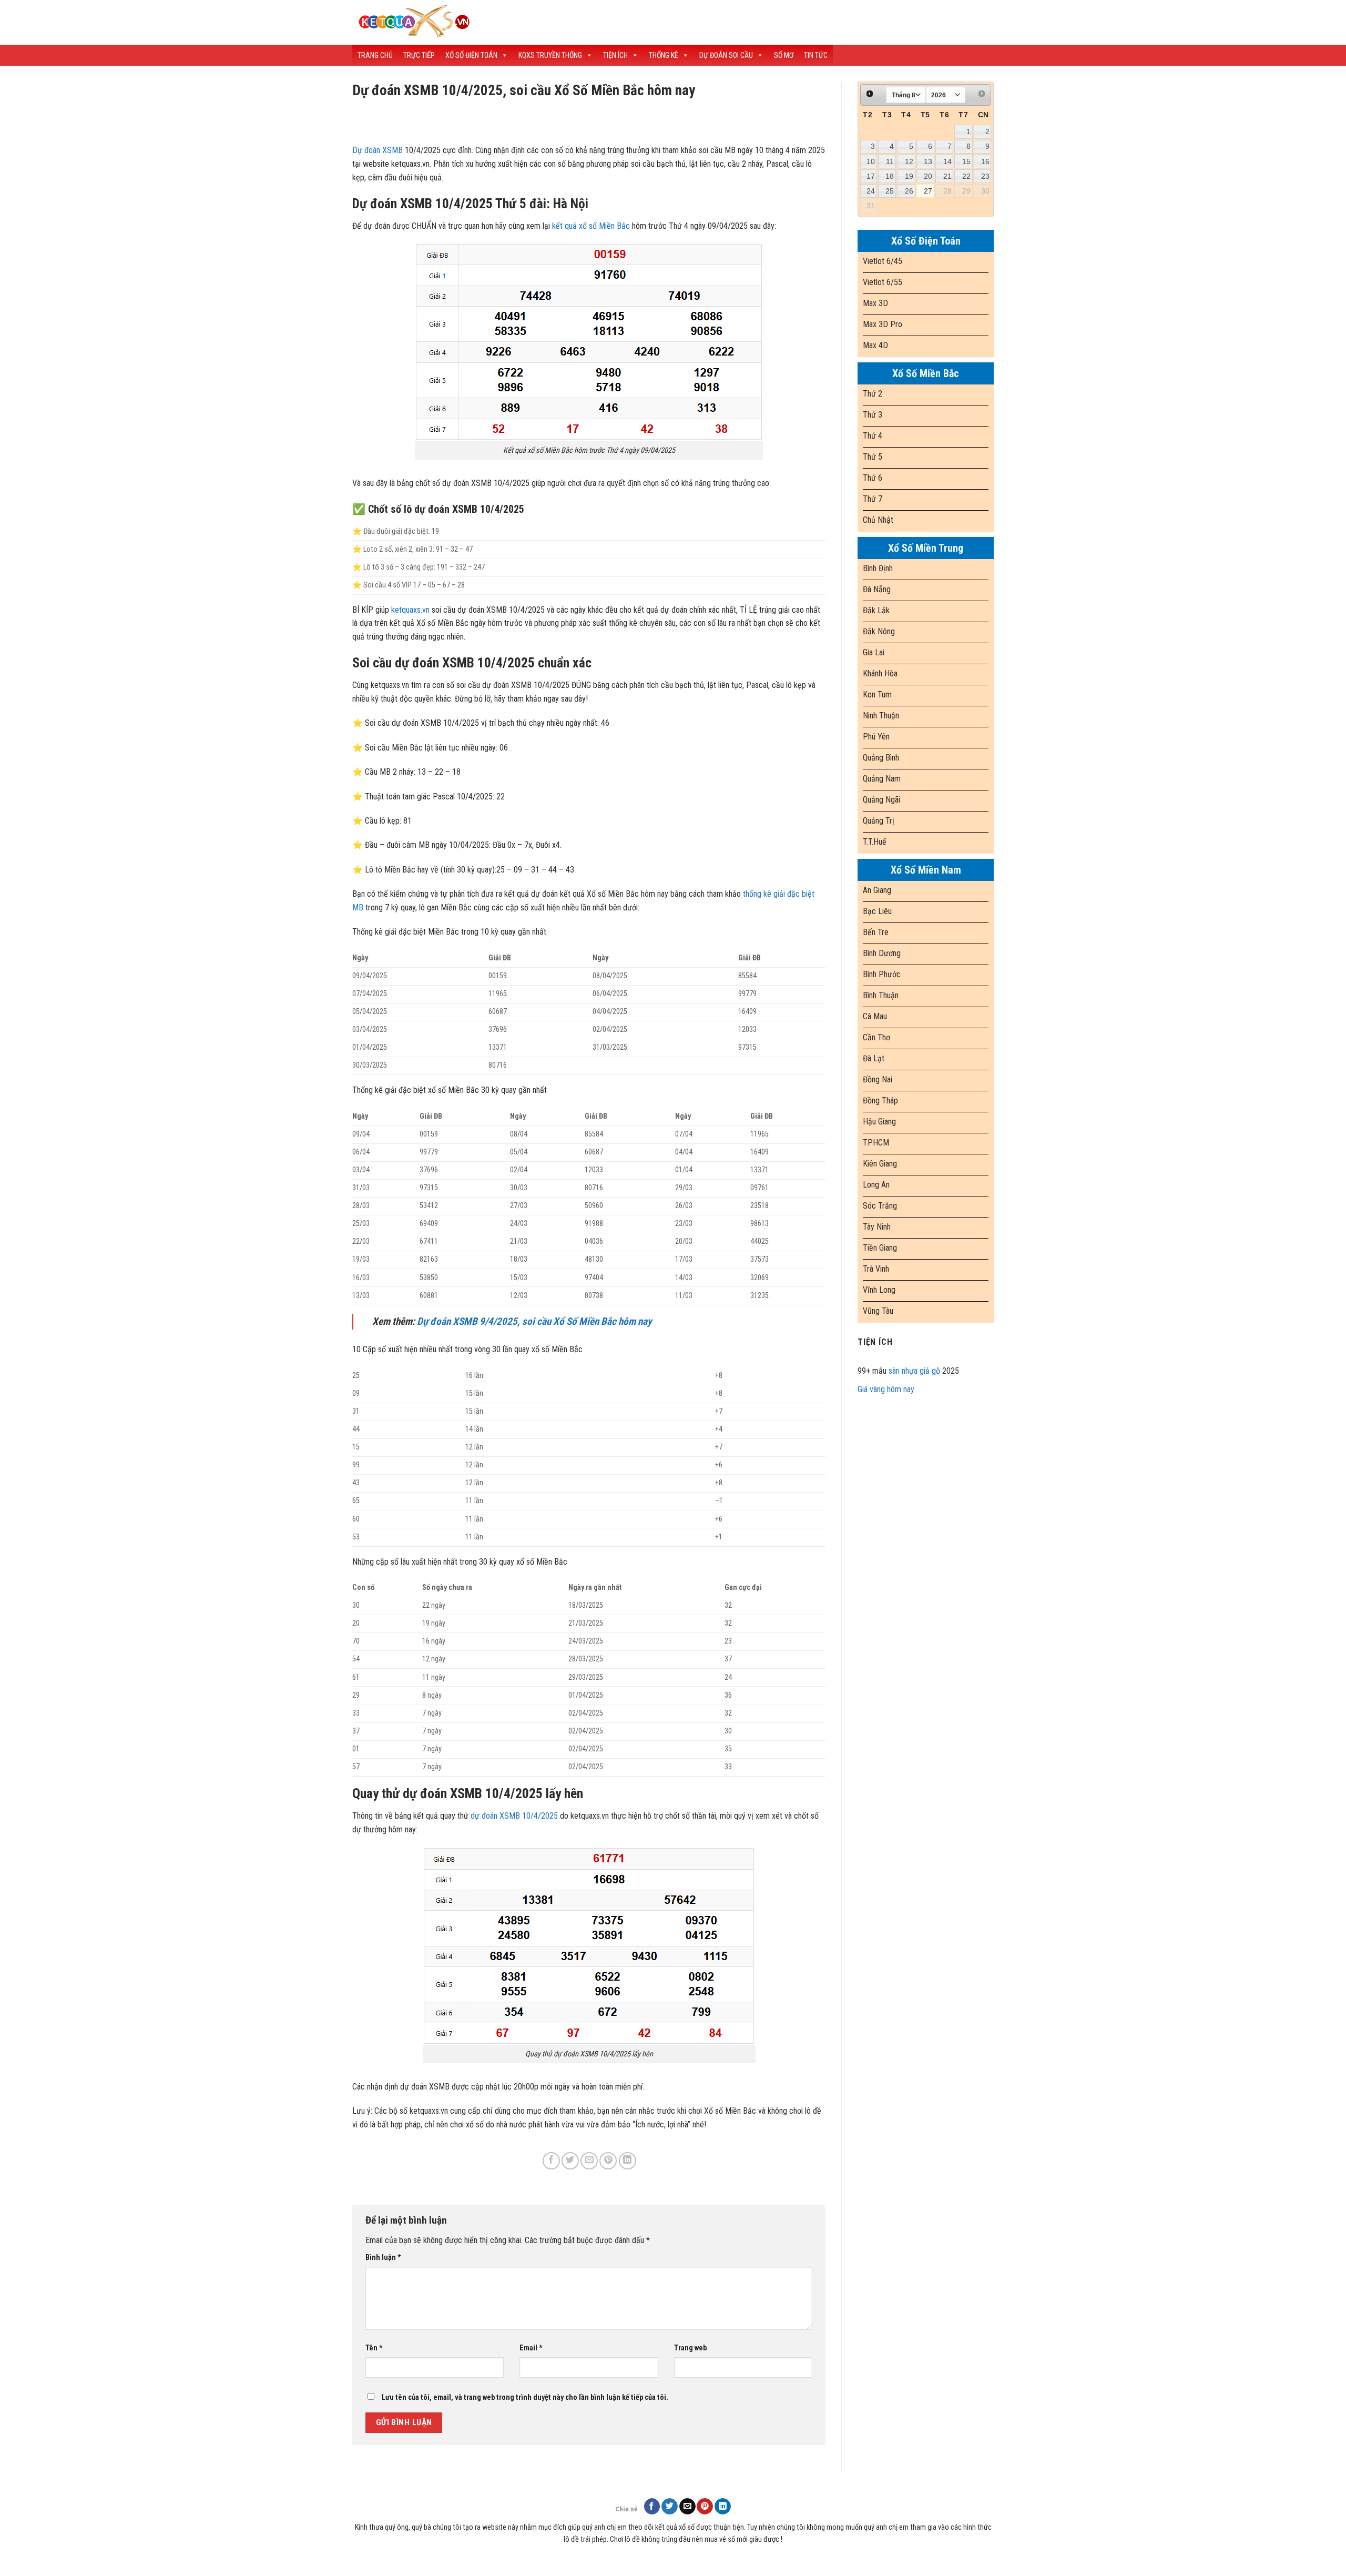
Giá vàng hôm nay (886, 1389)
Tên (374, 2348)
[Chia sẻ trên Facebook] (551, 2161)
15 (966, 161)
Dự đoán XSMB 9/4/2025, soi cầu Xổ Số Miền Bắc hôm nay (534, 1321)
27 (928, 191)
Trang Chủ (375, 55)
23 (985, 176)
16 (985, 161)
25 (890, 191)
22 (966, 176)
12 (909, 161)
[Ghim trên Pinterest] (608, 2161)
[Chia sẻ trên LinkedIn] (628, 2161)
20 (928, 176)
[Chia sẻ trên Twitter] (570, 2161)
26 (909, 191)
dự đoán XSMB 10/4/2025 (514, 1816)
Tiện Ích (615, 55)
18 (890, 176)
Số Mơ (784, 55)
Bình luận (383, 2258)
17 (871, 176)
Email (531, 2348)
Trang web (690, 2348)
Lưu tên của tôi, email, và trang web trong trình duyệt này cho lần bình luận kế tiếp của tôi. (525, 2397)
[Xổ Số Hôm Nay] (536, 22)
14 (947, 161)
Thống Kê (664, 55)
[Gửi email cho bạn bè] (589, 2161)
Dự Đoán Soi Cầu (726, 55)
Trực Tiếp (419, 55)
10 (871, 161)
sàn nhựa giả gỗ (914, 1371)
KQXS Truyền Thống (550, 55)
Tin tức (816, 55)
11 (890, 161)
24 (871, 191)
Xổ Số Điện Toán (471, 55)
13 (928, 161)
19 (909, 176)
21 (947, 176)
